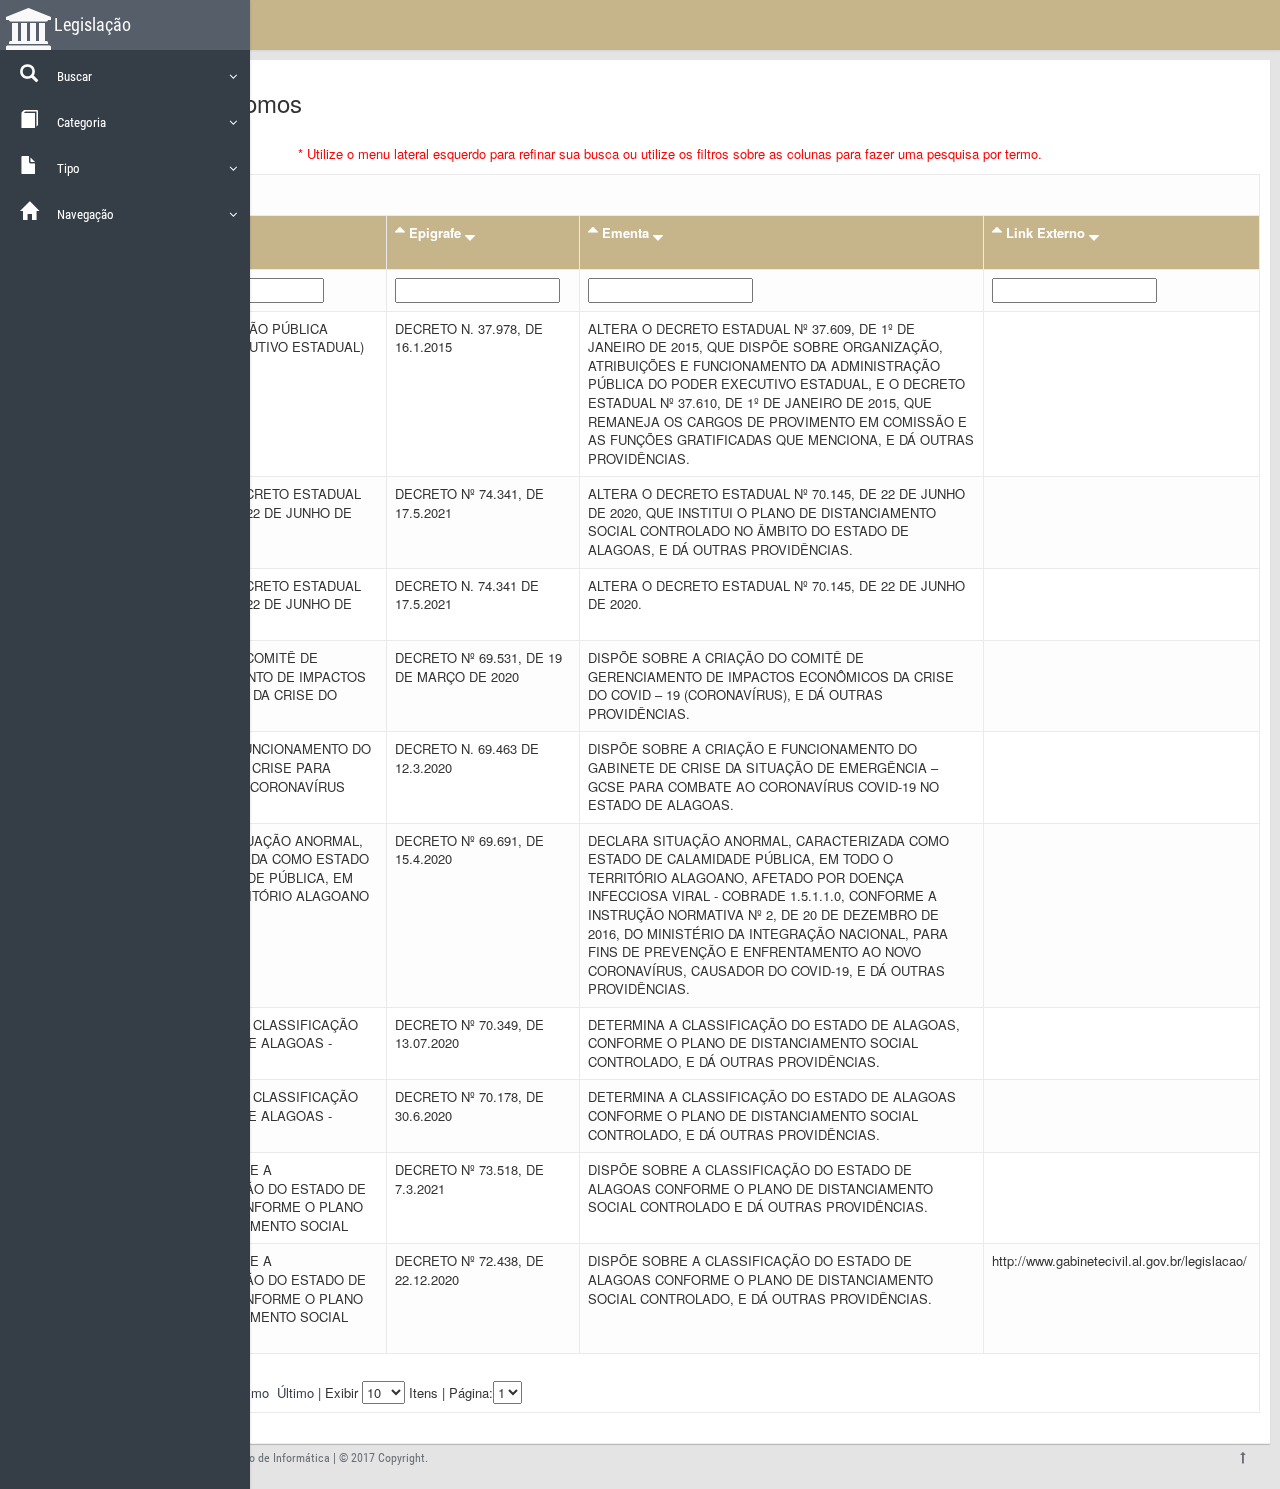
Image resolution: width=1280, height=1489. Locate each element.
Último (295, 1392)
